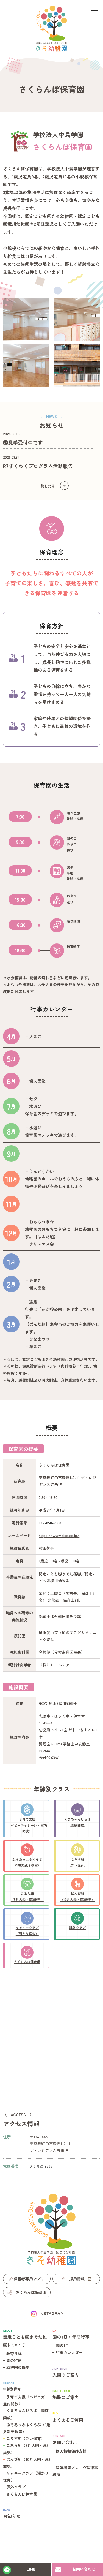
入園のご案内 (66, 2372)
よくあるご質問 (68, 2417)
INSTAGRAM (51, 2313)
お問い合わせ (66, 2440)
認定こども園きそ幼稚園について (25, 2338)
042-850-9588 (50, 1523)
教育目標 (14, 2354)
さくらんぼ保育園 (22, 2494)
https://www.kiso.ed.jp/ (59, 1535)
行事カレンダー (69, 2352)
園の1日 (62, 2346)
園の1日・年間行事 (71, 2334)
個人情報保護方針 (71, 2451)
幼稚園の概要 (18, 2367)
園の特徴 (14, 2360)
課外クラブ (16, 2487)
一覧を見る (46, 486)
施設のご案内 (66, 2394)
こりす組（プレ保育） (26, 2438)
